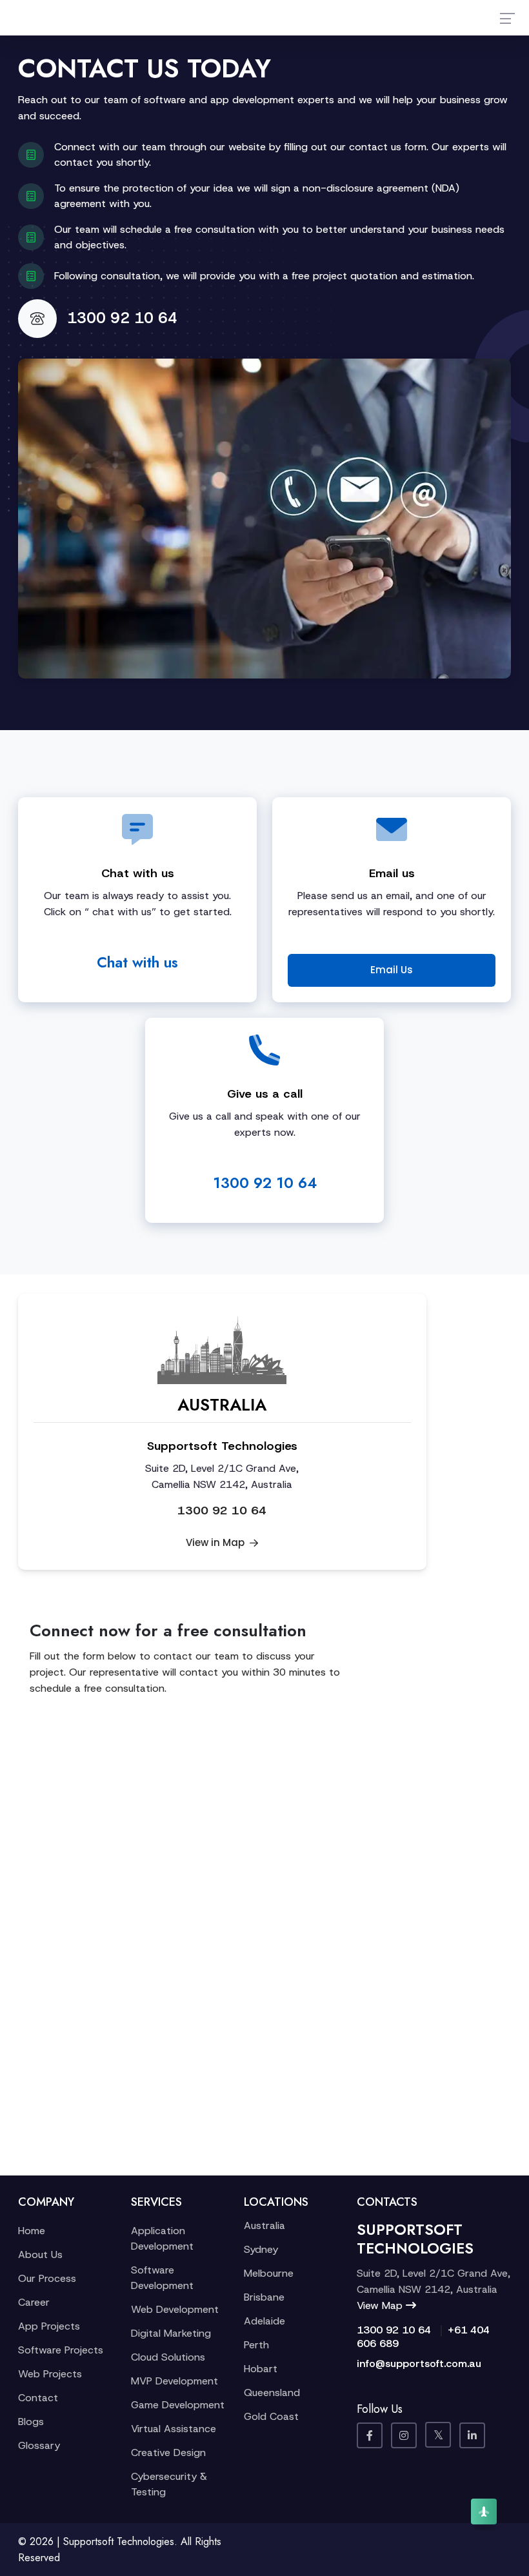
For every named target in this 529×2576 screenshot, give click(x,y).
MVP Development (175, 2381)
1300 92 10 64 (122, 318)
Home (32, 2231)
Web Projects (50, 2374)
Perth (256, 2345)
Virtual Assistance (174, 2429)
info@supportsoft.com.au (419, 2363)
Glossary (39, 2445)
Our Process (47, 2278)
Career (34, 2302)
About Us (40, 2254)
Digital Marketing (171, 2333)
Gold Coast (271, 2416)
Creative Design (168, 2452)
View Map (381, 2305)
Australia (264, 2225)
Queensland (272, 2393)
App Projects (49, 2326)
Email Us (392, 970)
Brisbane (264, 2297)
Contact (38, 2398)
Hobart (261, 2369)
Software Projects (61, 2350)
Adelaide (264, 2321)
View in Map (216, 1542)
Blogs (31, 2422)
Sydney (261, 2249)
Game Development (178, 2405)
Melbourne (269, 2273)
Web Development (175, 2309)
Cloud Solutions (168, 2357)
